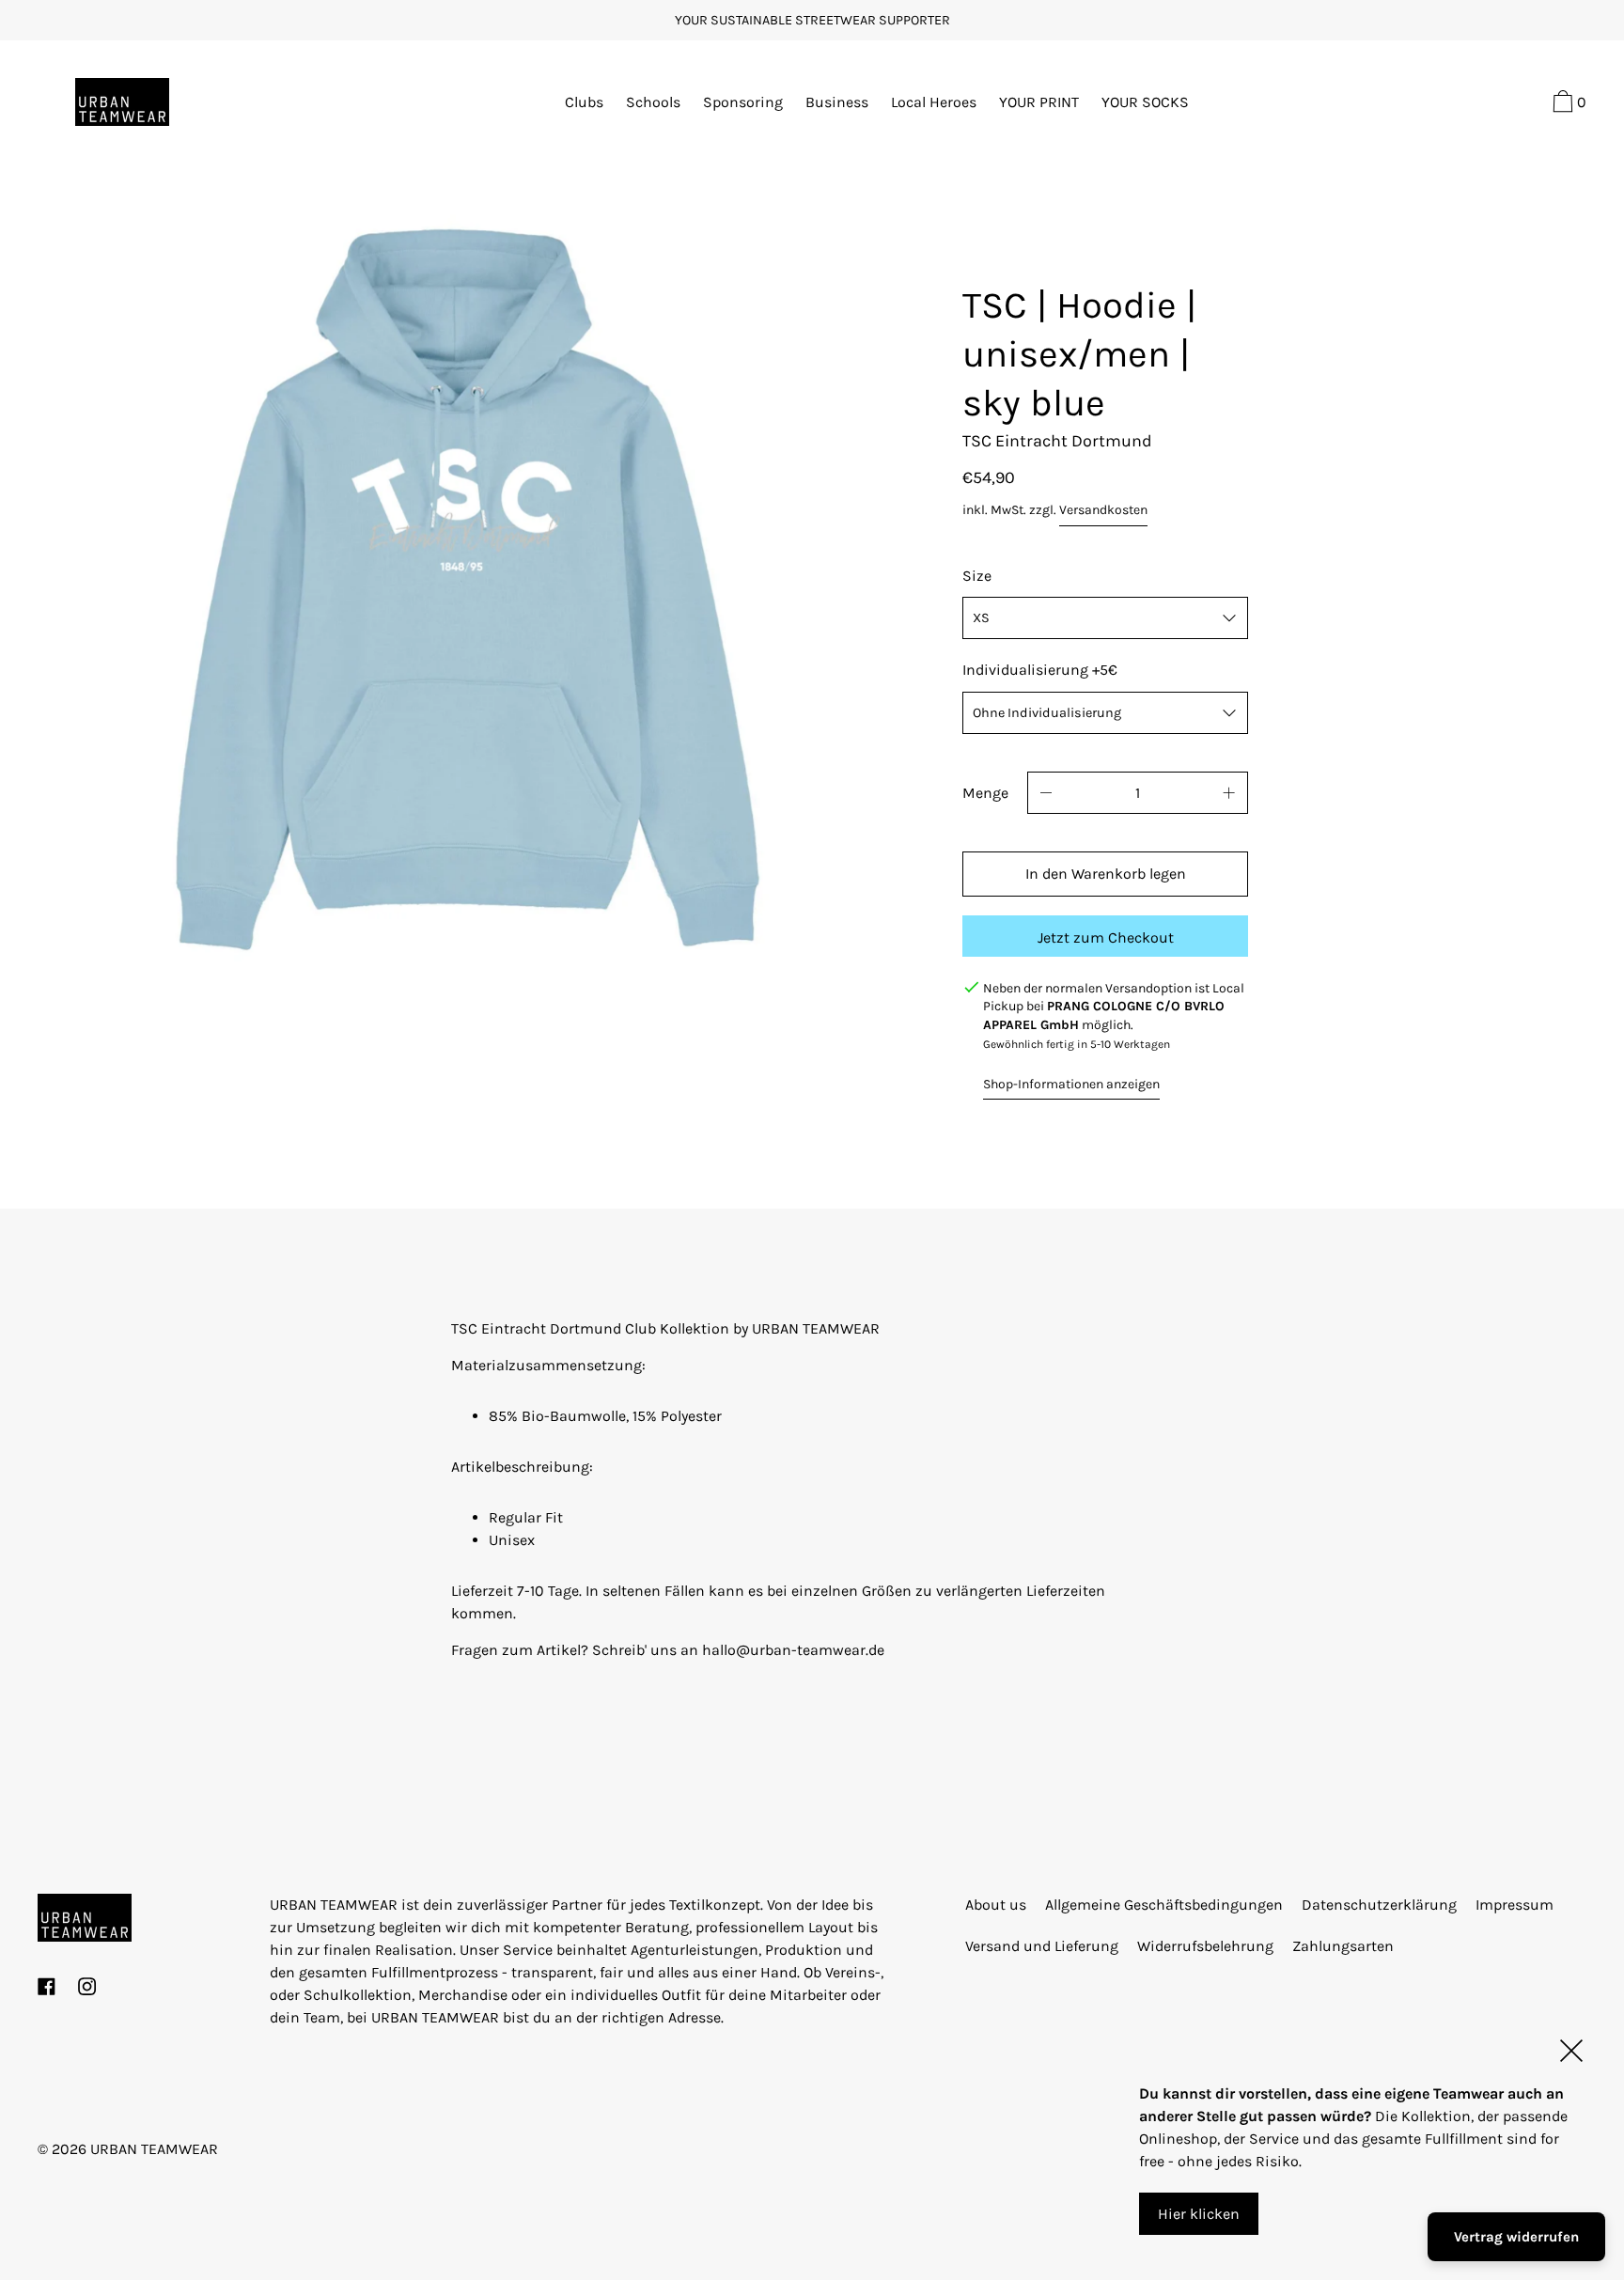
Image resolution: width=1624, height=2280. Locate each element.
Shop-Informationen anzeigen (1071, 1084)
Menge (985, 793)
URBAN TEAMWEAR (154, 2149)
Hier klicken (1199, 2213)
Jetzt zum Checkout (1106, 937)
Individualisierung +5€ (1040, 670)
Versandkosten (1103, 510)
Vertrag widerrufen (1516, 2237)
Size (977, 576)
